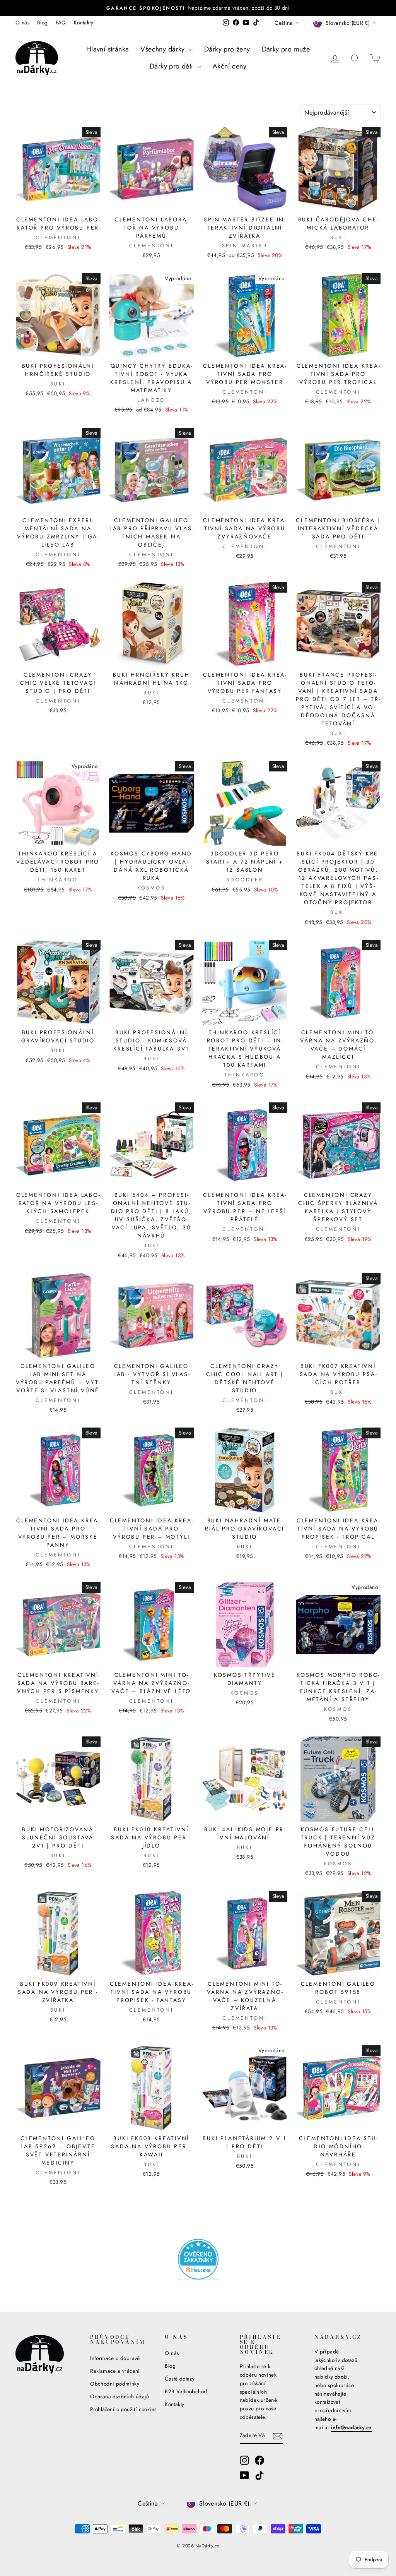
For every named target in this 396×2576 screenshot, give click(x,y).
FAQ (61, 22)
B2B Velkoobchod (186, 2391)
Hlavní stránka (108, 49)
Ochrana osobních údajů (119, 2396)
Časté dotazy (180, 2379)
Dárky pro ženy (227, 49)
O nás (22, 22)
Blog (43, 22)
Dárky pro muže (286, 49)
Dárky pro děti (172, 66)
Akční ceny (230, 66)
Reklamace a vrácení (115, 2371)
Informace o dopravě (115, 2358)
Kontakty (84, 22)
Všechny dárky (164, 49)
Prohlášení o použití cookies (123, 2409)
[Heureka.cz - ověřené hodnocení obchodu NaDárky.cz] (198, 2259)
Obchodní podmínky (115, 2384)
